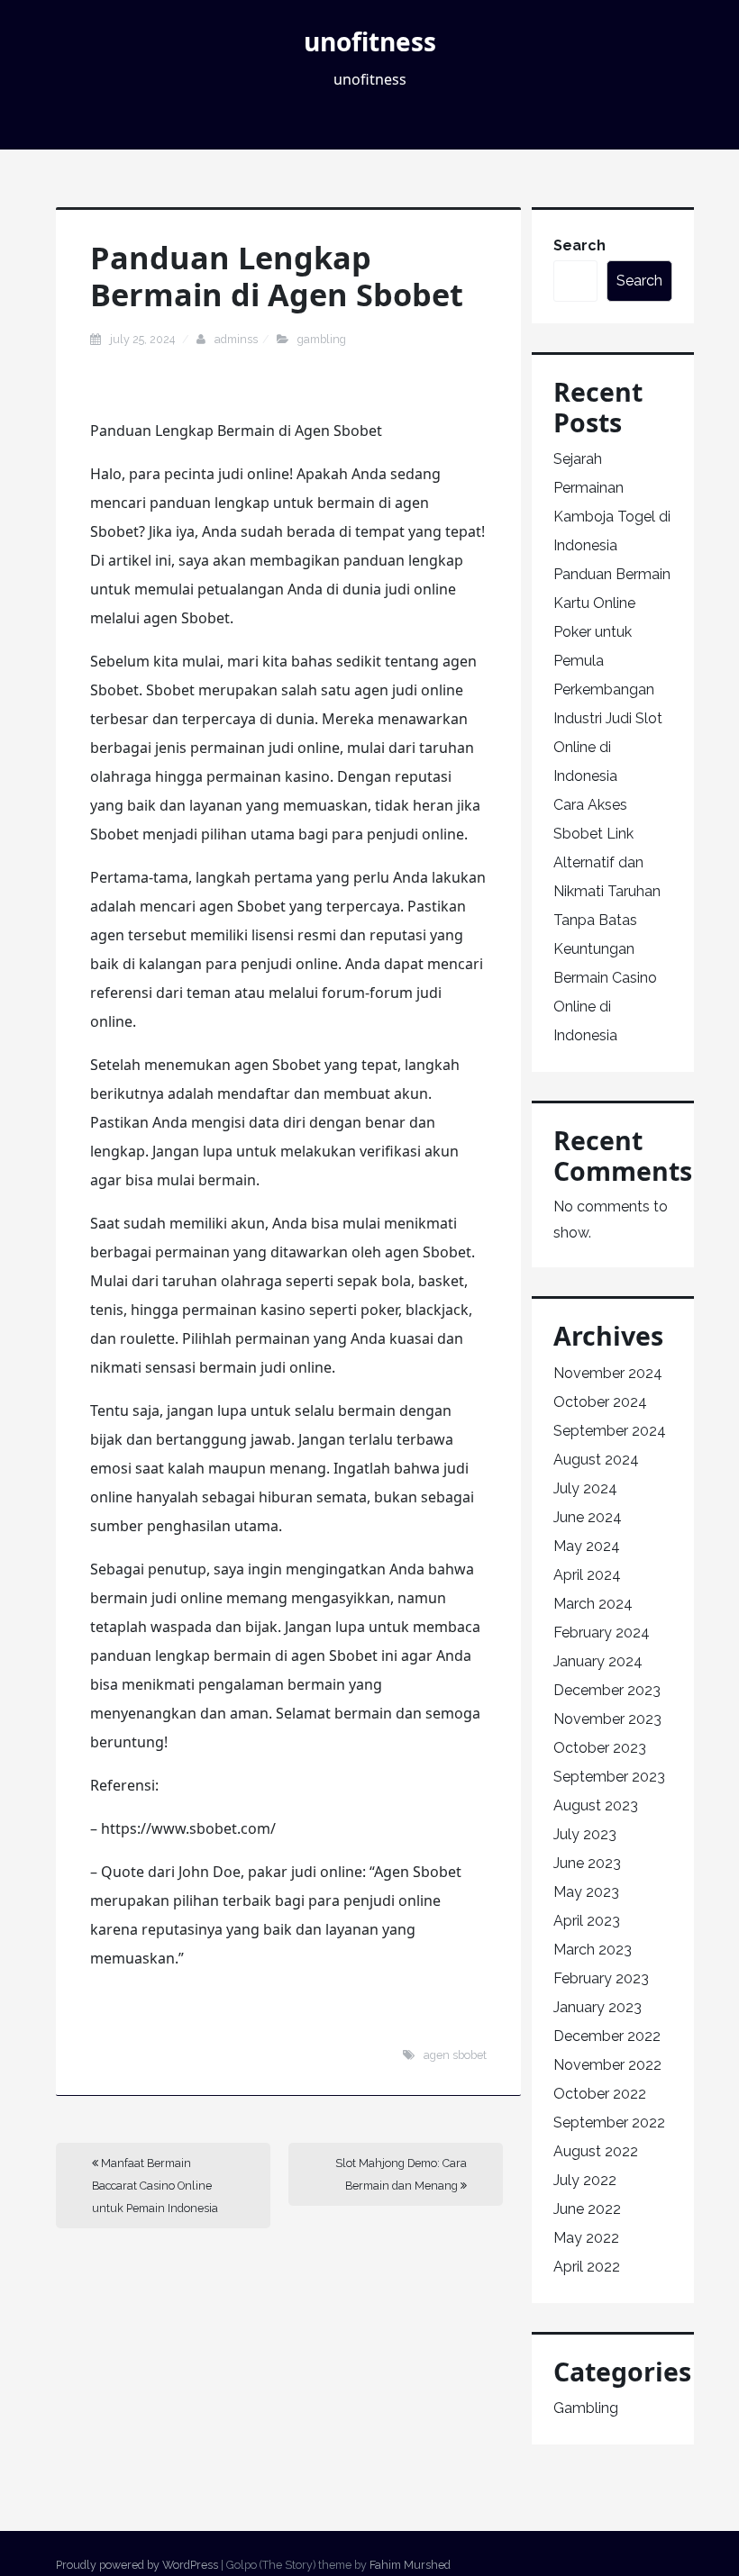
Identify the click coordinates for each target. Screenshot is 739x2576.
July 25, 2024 (144, 339)
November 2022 (607, 2065)
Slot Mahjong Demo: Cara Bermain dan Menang (401, 2174)
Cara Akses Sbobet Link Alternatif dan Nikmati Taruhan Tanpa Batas (607, 862)
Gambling (322, 339)
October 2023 (600, 1748)
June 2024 (588, 1517)
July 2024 (585, 1488)
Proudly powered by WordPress (137, 2565)
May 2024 (587, 1546)
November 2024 (608, 1373)
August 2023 (596, 1805)
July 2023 (585, 1834)
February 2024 (602, 1633)
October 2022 (600, 2094)
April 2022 (587, 2267)
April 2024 (587, 1575)
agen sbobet (455, 2055)
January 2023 (598, 2007)
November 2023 (607, 1719)
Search (579, 245)
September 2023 (609, 1777)
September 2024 (610, 1431)
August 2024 (596, 1460)
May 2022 (586, 2238)
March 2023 (593, 1950)
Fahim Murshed (410, 2565)
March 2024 (593, 1604)
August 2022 (596, 2151)
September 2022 (609, 2122)
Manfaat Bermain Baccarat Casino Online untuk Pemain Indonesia (155, 2186)
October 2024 (600, 1402)
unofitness (370, 41)
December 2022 (607, 2036)
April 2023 (587, 1921)
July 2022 (585, 2180)
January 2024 (598, 1661)
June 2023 (587, 1863)
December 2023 (607, 1690)
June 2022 (587, 2209)
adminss (236, 339)
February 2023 (601, 1978)
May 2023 (586, 1892)
